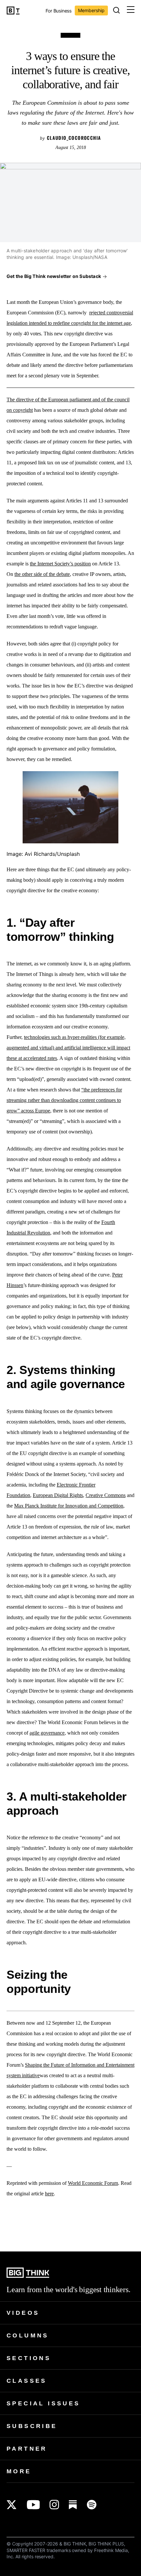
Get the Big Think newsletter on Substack (54, 276)
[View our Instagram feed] (54, 2505)
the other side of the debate (42, 574)
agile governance (47, 1733)
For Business (59, 11)
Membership (91, 10)
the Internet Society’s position (60, 564)
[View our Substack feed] (73, 2505)
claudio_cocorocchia (74, 138)
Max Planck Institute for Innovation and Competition (69, 1506)
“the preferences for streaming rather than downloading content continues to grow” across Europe (64, 1100)
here (49, 2194)
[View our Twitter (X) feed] (12, 2505)
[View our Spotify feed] (92, 2505)
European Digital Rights (58, 1495)
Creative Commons (106, 1495)
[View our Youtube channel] (33, 2505)
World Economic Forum (93, 2183)
